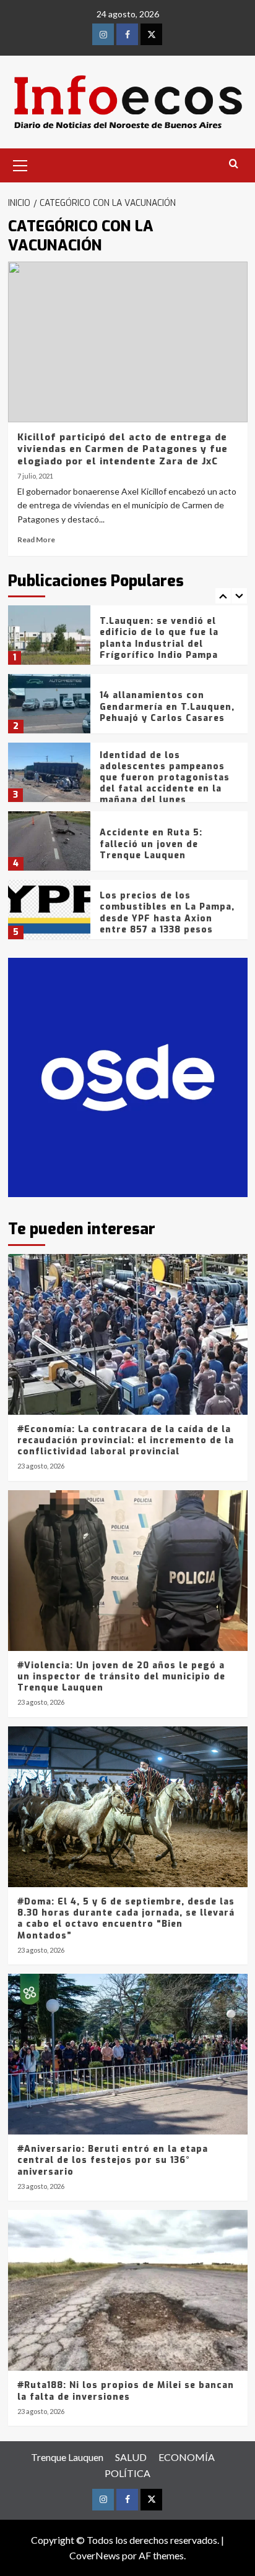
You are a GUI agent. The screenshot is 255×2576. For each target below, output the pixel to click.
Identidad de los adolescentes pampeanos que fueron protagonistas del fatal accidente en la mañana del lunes (165, 778)
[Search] (234, 164)
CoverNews (95, 2555)
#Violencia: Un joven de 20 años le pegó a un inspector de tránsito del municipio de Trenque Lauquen (121, 1677)
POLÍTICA (127, 2473)
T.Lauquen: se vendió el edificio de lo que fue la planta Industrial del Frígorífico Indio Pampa (159, 638)
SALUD (131, 2457)
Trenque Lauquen (67, 2457)
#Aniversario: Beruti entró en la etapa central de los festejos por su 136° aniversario (113, 2160)
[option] (128, 640)
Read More (36, 540)
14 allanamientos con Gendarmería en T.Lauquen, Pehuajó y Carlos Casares (167, 706)
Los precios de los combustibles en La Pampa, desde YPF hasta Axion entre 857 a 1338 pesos (167, 913)
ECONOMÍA (187, 2457)
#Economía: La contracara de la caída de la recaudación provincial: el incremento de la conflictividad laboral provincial (126, 1440)
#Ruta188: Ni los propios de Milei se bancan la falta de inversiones (126, 2391)
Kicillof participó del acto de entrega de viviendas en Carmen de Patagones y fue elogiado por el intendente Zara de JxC (123, 449)
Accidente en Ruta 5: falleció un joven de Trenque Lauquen (151, 844)
